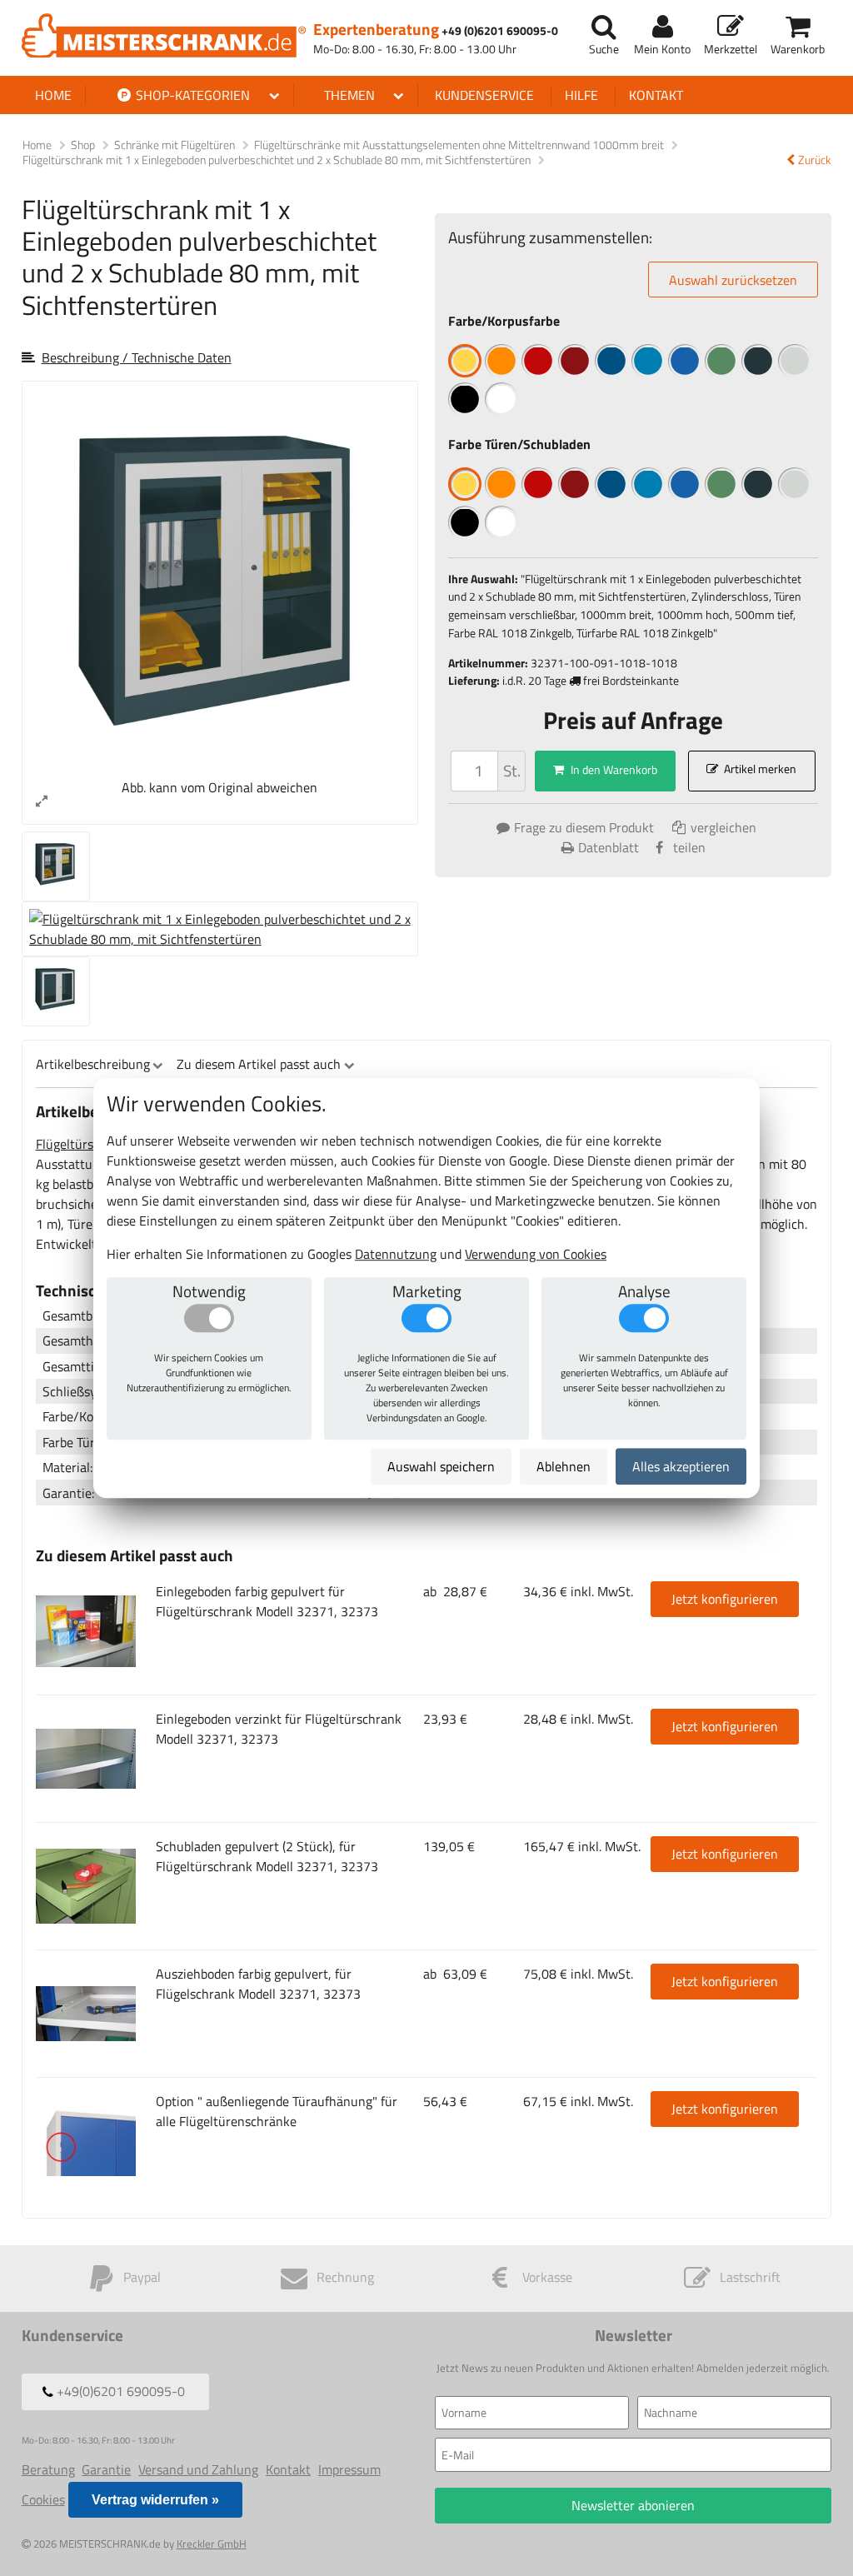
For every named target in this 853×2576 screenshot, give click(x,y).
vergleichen (722, 827)
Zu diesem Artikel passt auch (259, 1064)
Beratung (48, 2469)
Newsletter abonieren (633, 2505)
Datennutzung (396, 1254)
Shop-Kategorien (191, 95)
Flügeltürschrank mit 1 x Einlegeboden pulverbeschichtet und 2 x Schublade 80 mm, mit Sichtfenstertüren (278, 160)
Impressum (349, 2469)
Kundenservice (484, 95)
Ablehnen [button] (564, 1466)
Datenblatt (609, 847)
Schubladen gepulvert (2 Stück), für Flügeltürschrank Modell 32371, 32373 (267, 1856)
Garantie (106, 2469)
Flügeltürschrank (84, 1144)
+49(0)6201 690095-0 (119, 2392)
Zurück (815, 160)
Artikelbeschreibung (93, 1064)
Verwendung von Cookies (536, 1254)
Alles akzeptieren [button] (681, 1466)
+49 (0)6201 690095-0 (500, 31)
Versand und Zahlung (198, 2469)
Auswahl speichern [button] (441, 1466)
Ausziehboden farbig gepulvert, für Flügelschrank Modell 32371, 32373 (258, 1984)
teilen (689, 847)
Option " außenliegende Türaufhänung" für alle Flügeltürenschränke (277, 2111)
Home (53, 95)
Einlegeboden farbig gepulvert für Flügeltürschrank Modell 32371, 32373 (267, 1601)
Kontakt (656, 95)
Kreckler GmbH (212, 2544)
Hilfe (581, 95)
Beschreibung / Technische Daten (137, 357)
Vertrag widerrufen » (155, 2500)
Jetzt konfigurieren (725, 1599)
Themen (349, 95)
